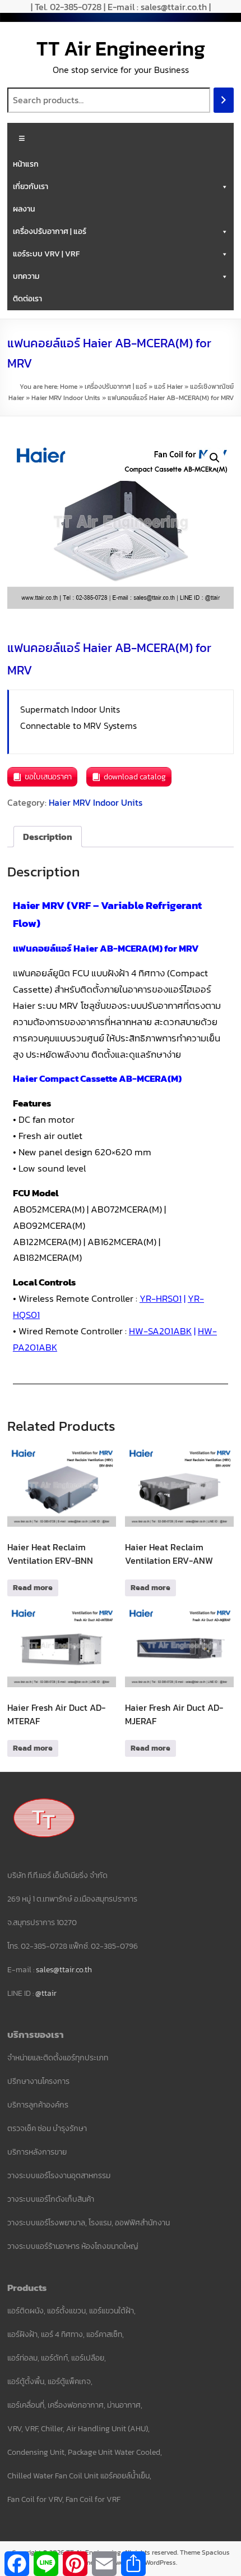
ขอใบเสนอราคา (48, 777)
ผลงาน (24, 209)
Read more (33, 1588)
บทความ (26, 276)
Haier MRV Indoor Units (66, 398)
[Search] (224, 100)
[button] (215, 458)
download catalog (135, 777)
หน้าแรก (26, 164)
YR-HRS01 (161, 1298)
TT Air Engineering (121, 48)
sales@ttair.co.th (64, 1970)
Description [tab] (48, 837)
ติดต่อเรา (27, 299)
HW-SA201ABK (160, 1331)
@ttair (46, 1993)
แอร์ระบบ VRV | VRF (46, 254)
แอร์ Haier (168, 387)
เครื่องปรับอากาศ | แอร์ (50, 231)
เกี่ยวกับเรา (31, 187)
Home (69, 387)
